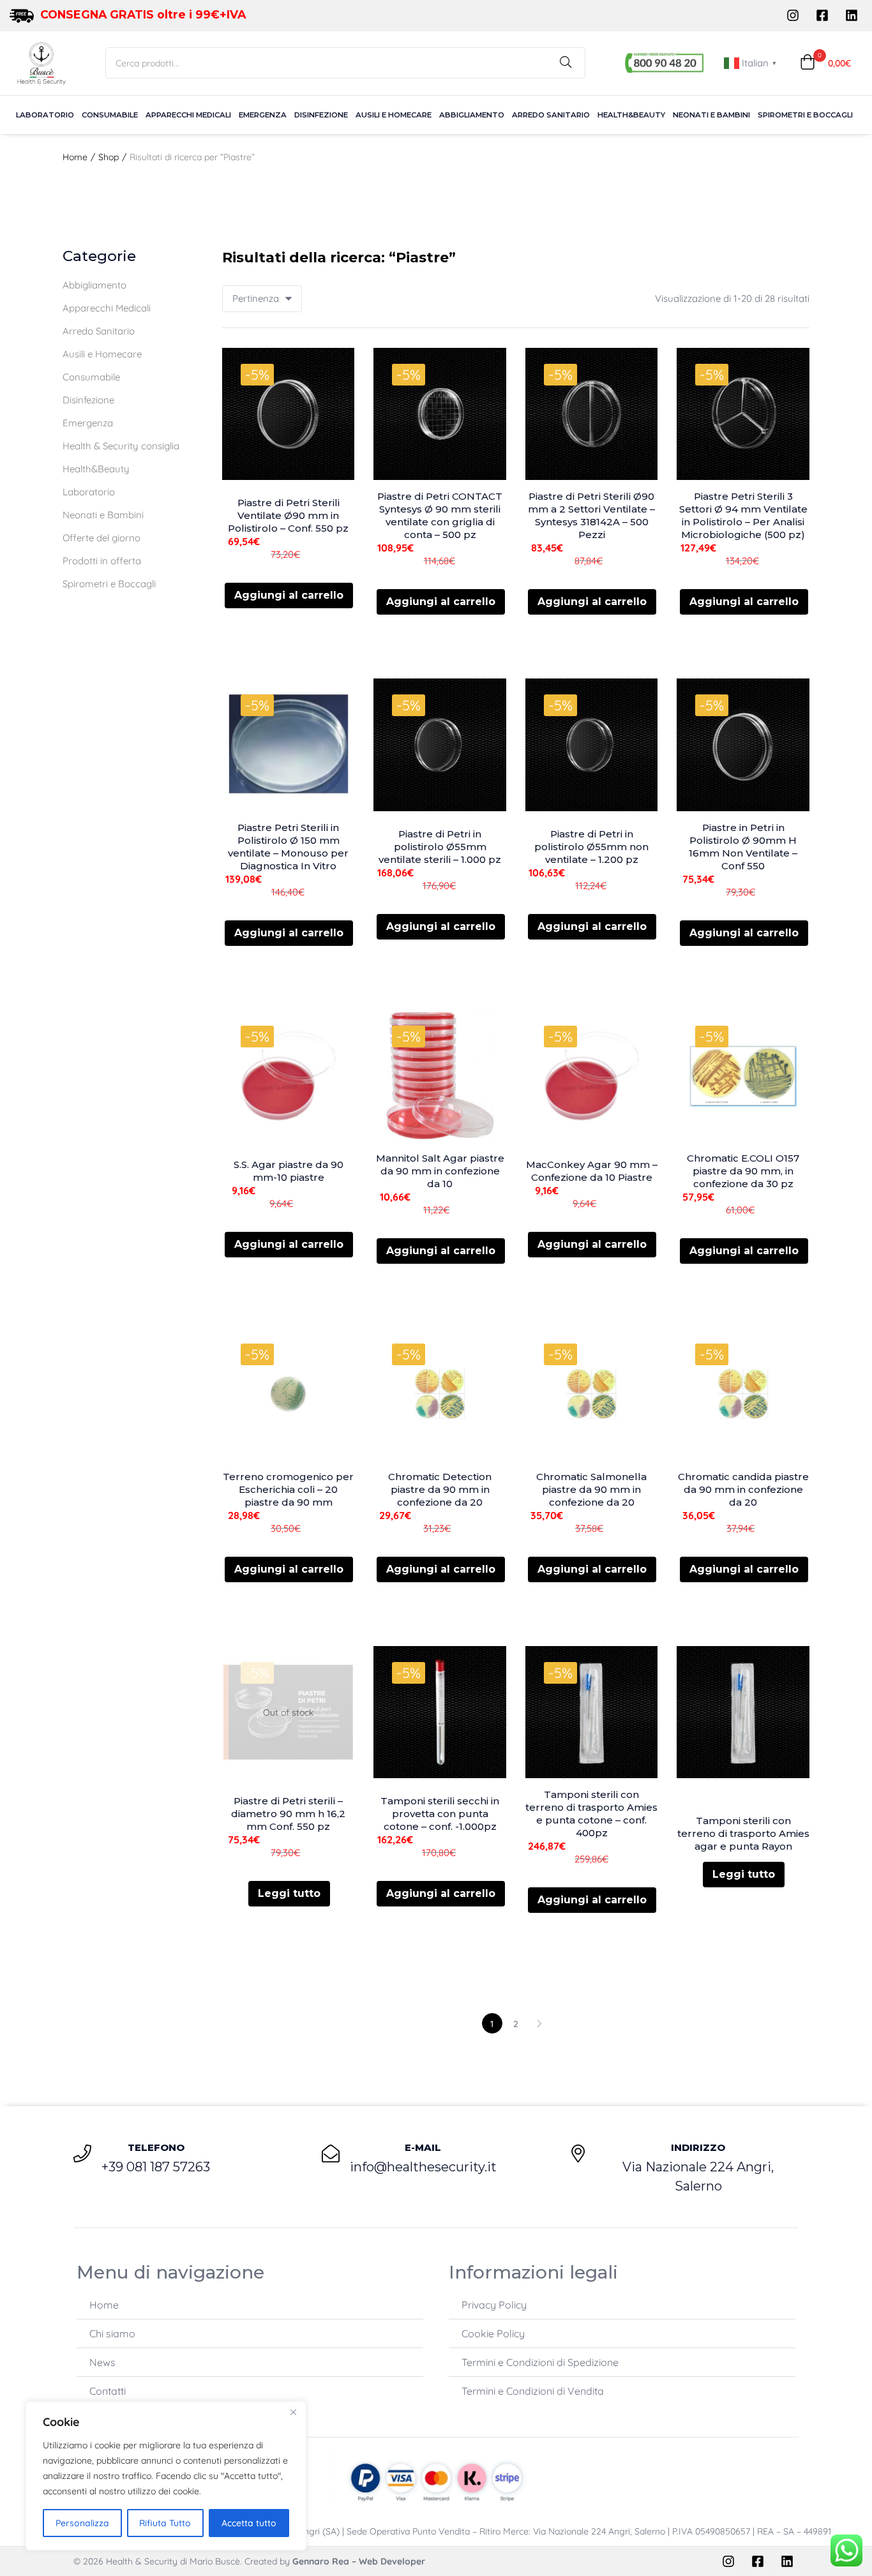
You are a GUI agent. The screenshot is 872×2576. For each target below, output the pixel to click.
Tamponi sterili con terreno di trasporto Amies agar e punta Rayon (743, 1833)
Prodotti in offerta (102, 561)
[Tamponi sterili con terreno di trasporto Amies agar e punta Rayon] (743, 1712)
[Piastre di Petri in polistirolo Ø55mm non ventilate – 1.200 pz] (592, 745)
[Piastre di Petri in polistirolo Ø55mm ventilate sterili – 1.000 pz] (440, 745)
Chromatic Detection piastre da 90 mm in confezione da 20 (440, 1489)
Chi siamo (112, 2333)
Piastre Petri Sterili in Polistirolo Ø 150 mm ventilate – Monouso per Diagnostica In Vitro (288, 847)
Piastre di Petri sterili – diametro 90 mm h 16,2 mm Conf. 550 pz (288, 1814)
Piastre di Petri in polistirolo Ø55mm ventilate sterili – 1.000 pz (440, 847)
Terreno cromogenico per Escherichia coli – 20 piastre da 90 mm (288, 1489)
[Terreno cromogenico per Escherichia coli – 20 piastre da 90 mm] (289, 1394)
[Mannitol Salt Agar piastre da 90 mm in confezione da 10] (440, 1076)
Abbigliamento (472, 115)
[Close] (293, 2412)
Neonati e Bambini (711, 115)
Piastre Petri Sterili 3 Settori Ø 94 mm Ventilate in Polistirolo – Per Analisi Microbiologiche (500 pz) (743, 515)
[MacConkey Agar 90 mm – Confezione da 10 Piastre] (592, 1076)
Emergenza (263, 115)
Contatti (108, 2391)
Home (75, 157)
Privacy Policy (494, 2305)
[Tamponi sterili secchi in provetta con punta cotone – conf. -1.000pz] (440, 1712)
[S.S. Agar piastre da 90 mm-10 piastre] (289, 1076)
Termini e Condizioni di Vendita (533, 2391)
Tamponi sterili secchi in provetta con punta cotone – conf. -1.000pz (440, 1814)
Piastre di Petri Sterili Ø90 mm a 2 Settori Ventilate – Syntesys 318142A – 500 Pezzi (591, 515)
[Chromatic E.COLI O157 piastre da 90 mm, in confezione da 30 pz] (743, 1076)
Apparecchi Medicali (188, 115)
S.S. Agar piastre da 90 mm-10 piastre (289, 1171)
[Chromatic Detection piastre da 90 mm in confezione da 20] (440, 1394)
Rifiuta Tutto (165, 2523)
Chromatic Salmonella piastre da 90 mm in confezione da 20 (591, 1489)
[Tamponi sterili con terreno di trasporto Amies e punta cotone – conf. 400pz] (592, 1712)
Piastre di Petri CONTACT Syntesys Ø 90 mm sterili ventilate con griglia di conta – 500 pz (440, 515)
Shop (109, 157)
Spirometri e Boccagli (805, 115)
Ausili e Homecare (394, 115)
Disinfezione (321, 115)
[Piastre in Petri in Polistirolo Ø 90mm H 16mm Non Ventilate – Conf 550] (743, 745)
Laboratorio (45, 115)
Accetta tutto (249, 2523)
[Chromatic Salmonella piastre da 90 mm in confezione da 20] (592, 1394)
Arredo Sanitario (551, 115)
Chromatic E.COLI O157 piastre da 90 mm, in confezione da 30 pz (743, 1171)
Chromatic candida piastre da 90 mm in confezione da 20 (743, 1489)
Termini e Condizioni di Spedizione (540, 2362)
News (102, 2362)
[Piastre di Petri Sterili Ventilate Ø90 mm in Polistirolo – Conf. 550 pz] (289, 414)
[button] (825, 63)
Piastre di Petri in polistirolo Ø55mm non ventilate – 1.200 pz (591, 847)
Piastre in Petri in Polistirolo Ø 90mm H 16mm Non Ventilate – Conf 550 (743, 847)
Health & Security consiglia (121, 446)
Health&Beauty (631, 115)
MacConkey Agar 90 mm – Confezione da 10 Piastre (592, 1171)
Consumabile (110, 115)
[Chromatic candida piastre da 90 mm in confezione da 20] (743, 1394)
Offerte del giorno (101, 538)
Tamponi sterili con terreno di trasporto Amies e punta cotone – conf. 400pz (591, 1814)
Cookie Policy (493, 2333)
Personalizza (82, 2523)
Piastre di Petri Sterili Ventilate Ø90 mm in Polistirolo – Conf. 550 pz (288, 515)
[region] (166, 2476)
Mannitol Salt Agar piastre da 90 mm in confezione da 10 (440, 1171)
